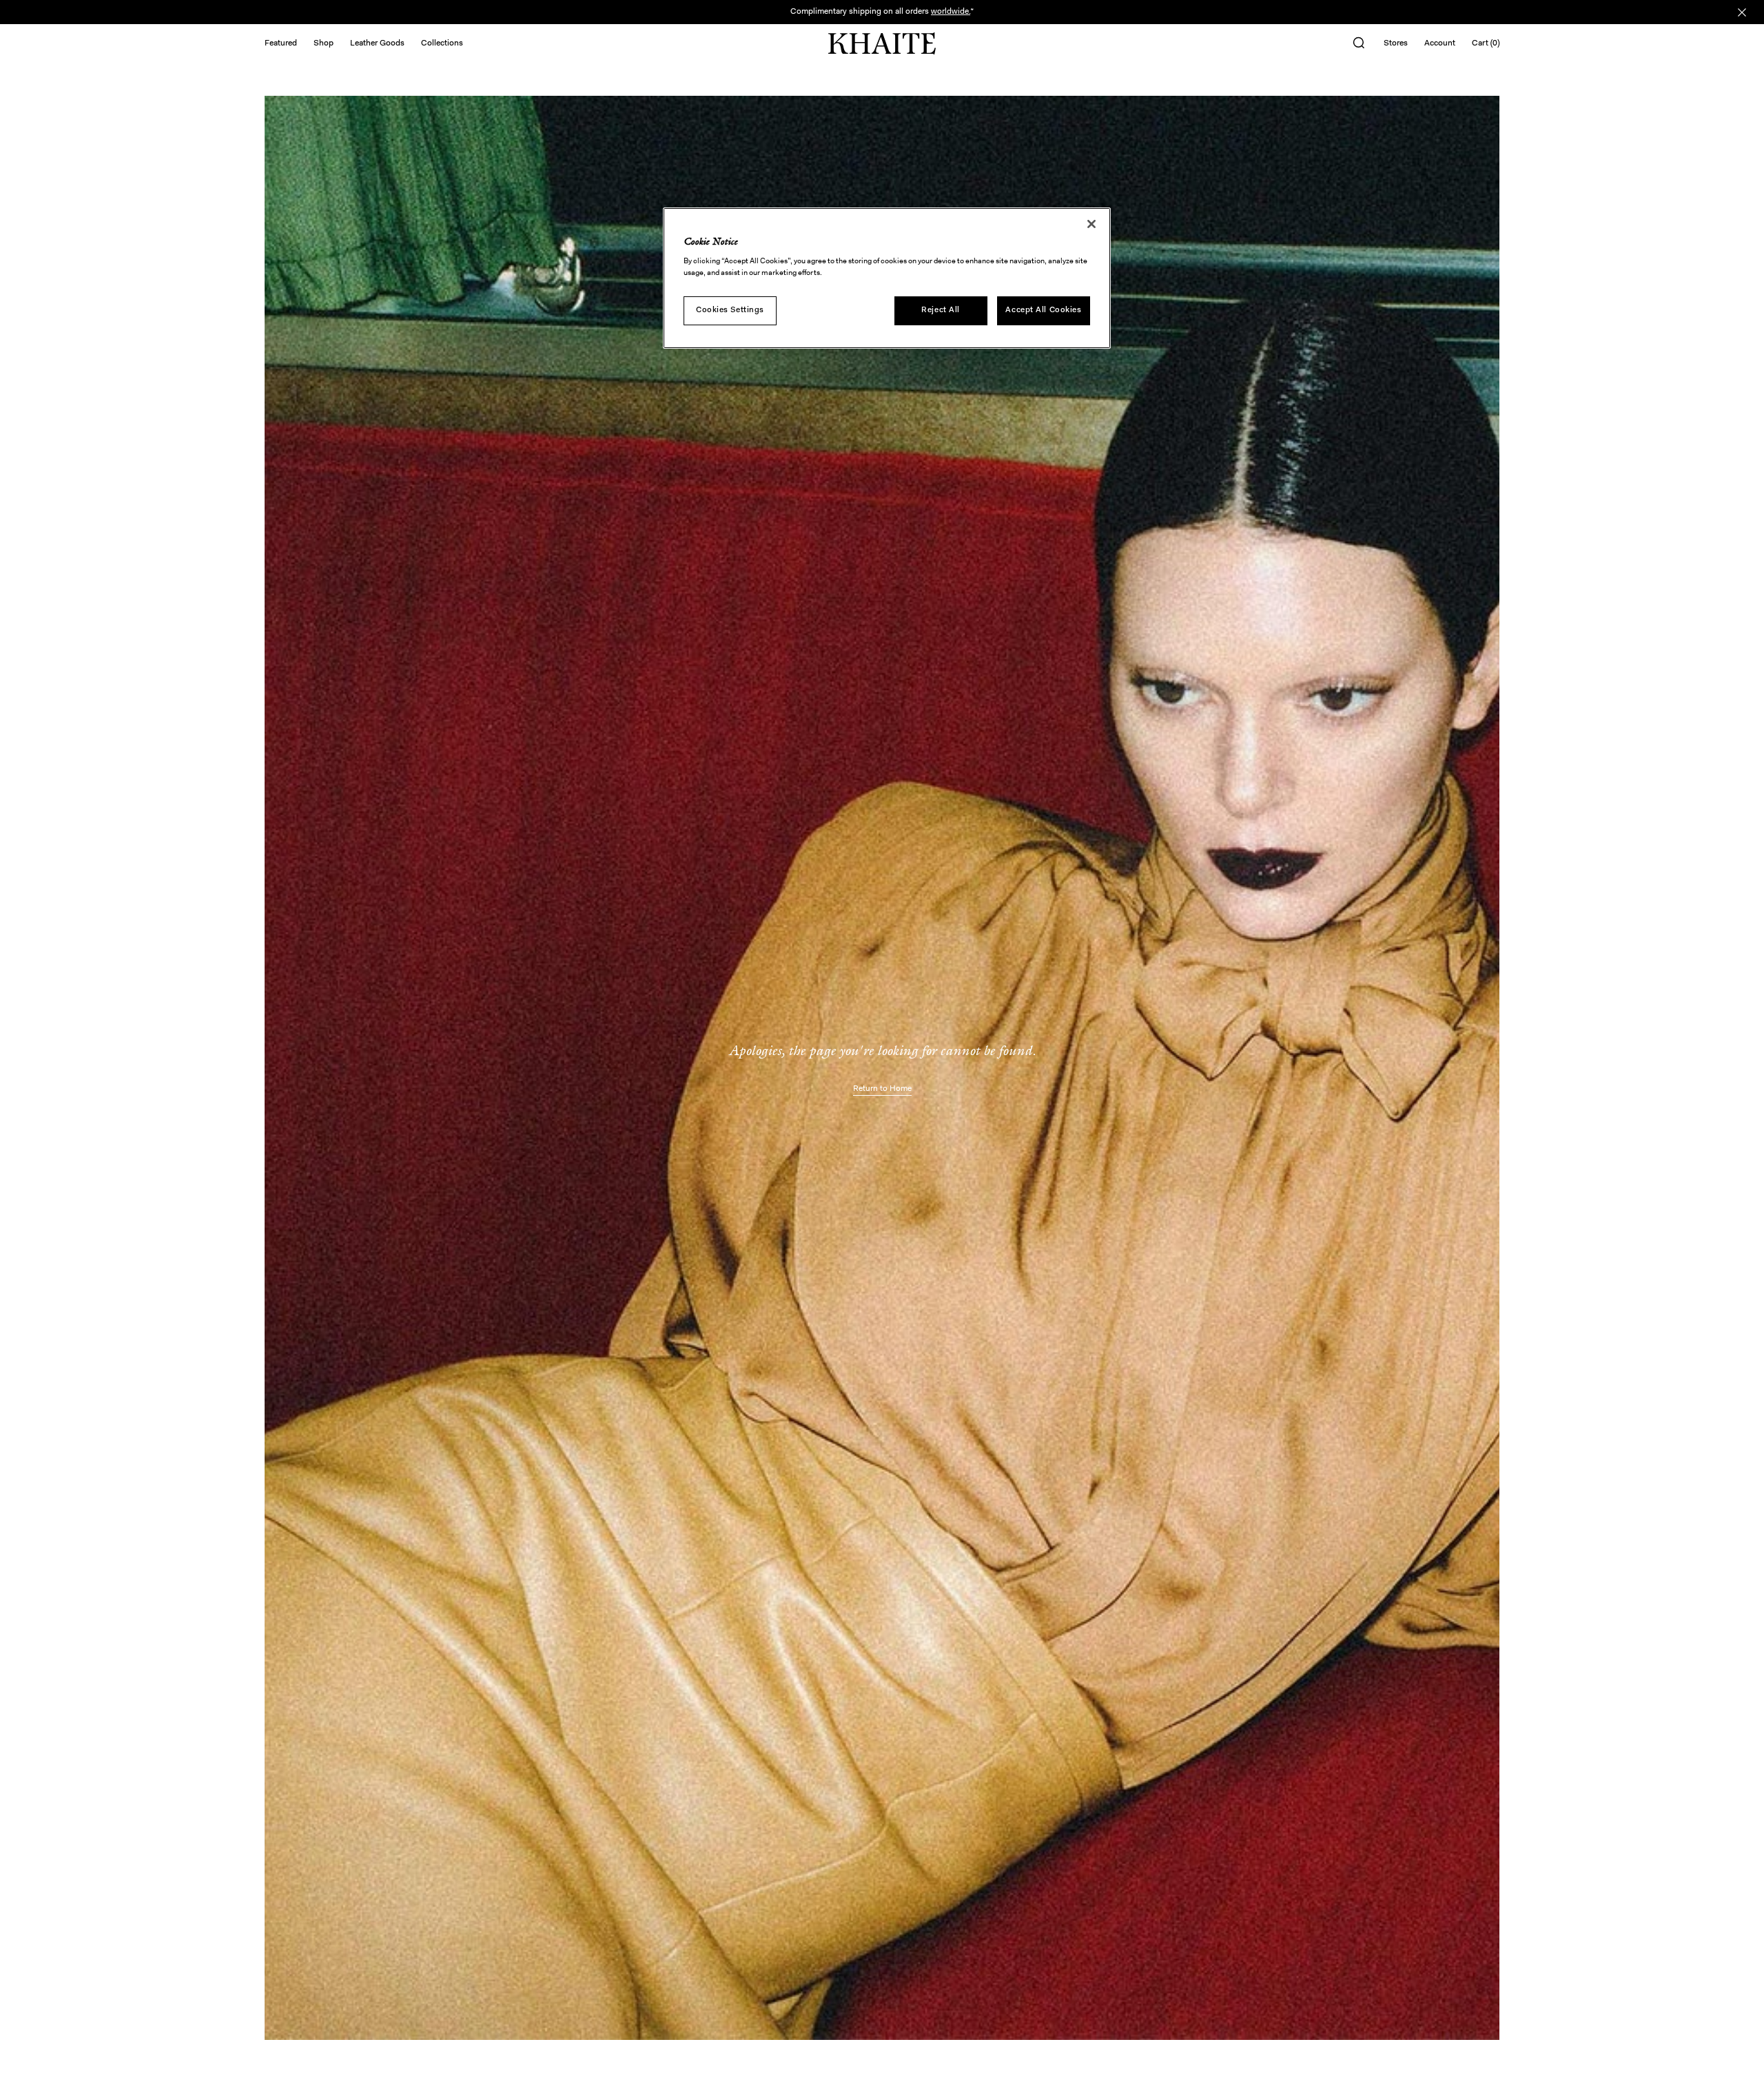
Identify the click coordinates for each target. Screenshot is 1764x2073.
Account (1440, 43)
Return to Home (882, 1089)
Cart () (1486, 43)
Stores (1396, 43)
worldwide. (951, 12)
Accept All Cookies (1043, 310)
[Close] (1091, 224)
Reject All (941, 310)
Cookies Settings (730, 310)
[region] (887, 278)
